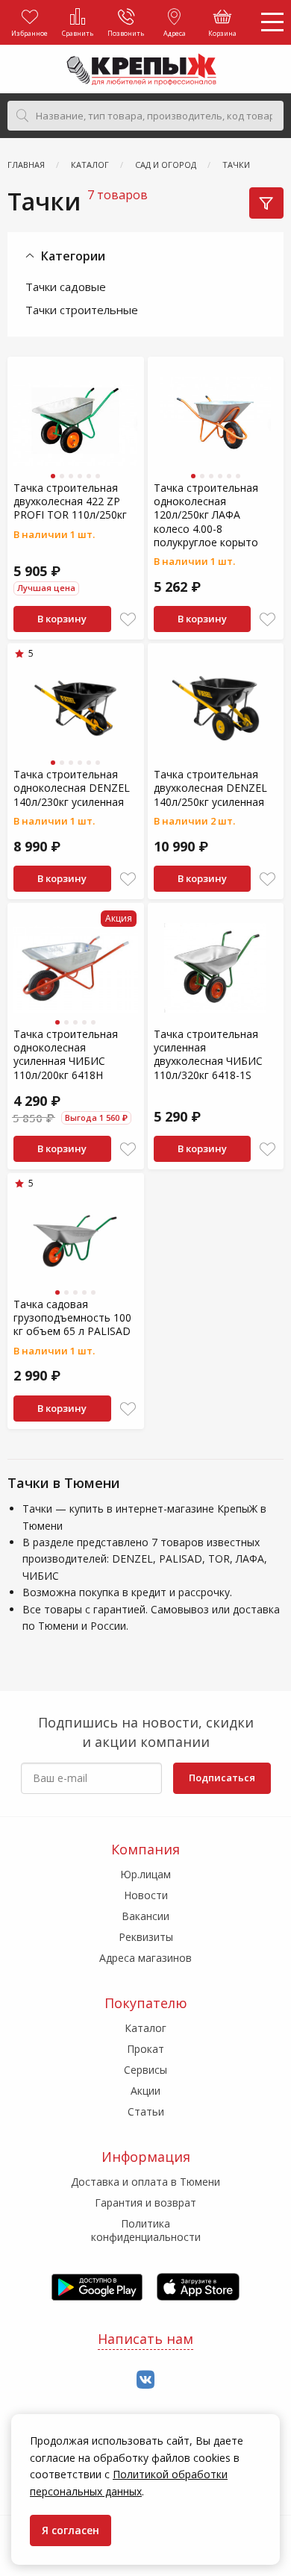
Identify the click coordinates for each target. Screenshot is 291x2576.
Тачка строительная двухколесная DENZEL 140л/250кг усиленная (210, 788)
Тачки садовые (66, 287)
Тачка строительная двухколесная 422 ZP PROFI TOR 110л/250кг (70, 501)
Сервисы (145, 2070)
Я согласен (71, 2530)
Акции (145, 2091)
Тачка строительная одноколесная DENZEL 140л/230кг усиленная (72, 788)
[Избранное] (128, 620)
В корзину (62, 619)
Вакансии (145, 1916)
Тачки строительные (82, 310)
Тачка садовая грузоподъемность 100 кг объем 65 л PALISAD (72, 1317)
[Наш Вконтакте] (145, 2380)
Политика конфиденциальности (146, 2230)
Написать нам (145, 2339)
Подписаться (222, 1778)
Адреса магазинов (145, 1958)
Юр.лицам (145, 1874)
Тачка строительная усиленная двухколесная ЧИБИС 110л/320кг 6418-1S (208, 1054)
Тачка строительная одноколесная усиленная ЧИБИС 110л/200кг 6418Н (66, 1054)
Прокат (145, 2049)
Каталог (145, 2028)
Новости (146, 1895)
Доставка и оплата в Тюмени (145, 2182)
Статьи (146, 2111)
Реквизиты (146, 1937)
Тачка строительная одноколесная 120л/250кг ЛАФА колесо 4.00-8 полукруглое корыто (206, 515)
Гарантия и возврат (145, 2203)
